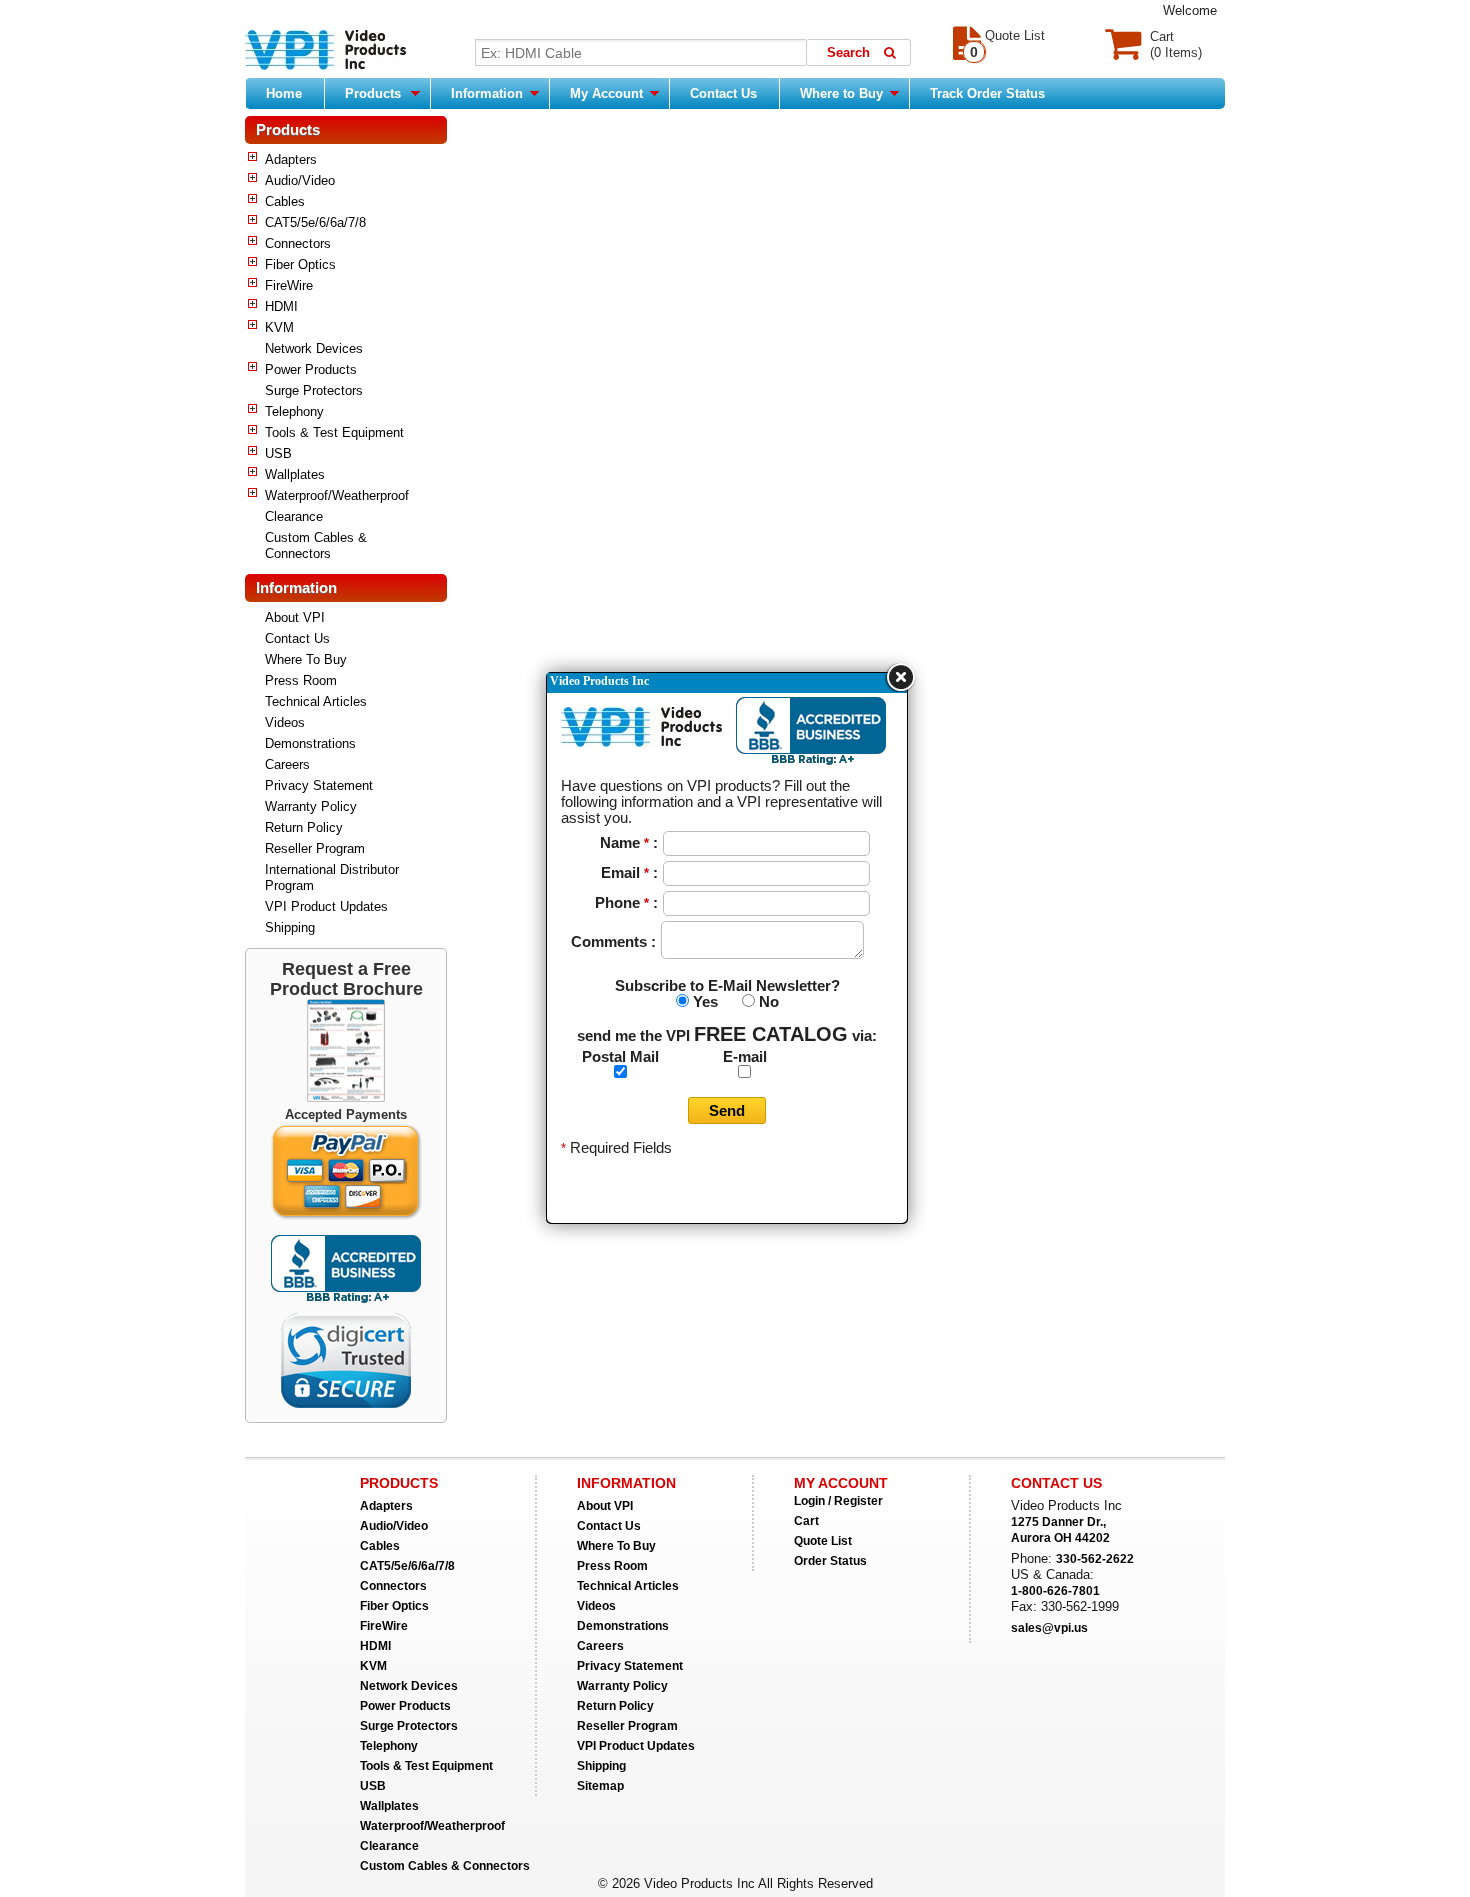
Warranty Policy (311, 806)
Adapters (291, 159)
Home (284, 93)
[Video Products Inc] (325, 52)
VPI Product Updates (326, 906)
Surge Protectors (314, 390)
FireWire (289, 285)
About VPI (295, 617)
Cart (806, 1521)
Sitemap (600, 1786)
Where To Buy (306, 659)
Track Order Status (987, 93)
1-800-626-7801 (1055, 1591)
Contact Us (723, 93)
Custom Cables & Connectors (316, 545)
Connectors (298, 243)
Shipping (290, 927)
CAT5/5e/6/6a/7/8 (315, 222)
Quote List (823, 1541)
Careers (287, 764)
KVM (279, 327)
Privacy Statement (319, 785)
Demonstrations (310, 743)
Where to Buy (843, 93)
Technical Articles (316, 701)
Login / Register (838, 1501)
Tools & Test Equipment (334, 432)
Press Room (301, 680)
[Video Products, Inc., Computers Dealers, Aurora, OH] (346, 1269)
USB (278, 453)
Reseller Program (315, 848)
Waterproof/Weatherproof (337, 495)
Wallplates (295, 474)
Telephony (294, 411)
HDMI (281, 306)
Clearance (294, 516)
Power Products (311, 369)
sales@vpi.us (1049, 1628)
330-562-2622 (1095, 1559)
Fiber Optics (300, 264)
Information (489, 93)
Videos (285, 722)
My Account (608, 93)
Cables (285, 201)
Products (373, 93)
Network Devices (314, 348)
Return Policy (304, 827)
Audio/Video (300, 180)
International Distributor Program (332, 877)
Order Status (830, 1561)
